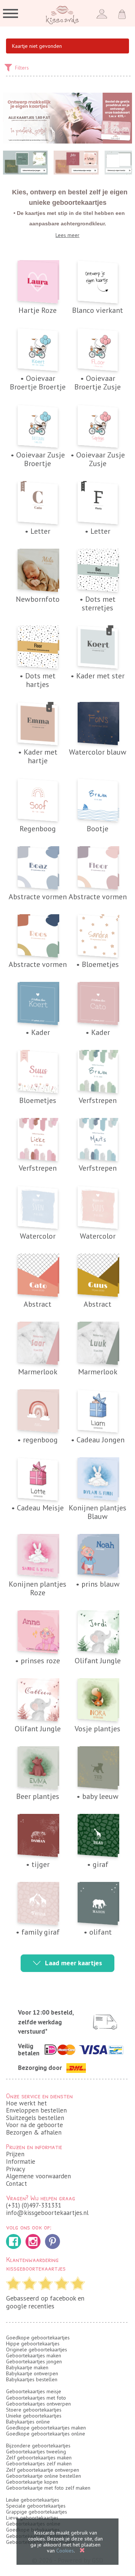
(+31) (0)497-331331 (34, 2205)
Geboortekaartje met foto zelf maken (48, 2488)
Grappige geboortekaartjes (37, 2512)
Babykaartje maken (27, 2367)
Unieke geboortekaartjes (34, 2416)
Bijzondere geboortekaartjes (38, 2446)
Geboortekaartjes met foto (36, 2398)
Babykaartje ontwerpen (32, 2373)
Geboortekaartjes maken (34, 2355)
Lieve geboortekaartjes (32, 2518)
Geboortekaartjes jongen (34, 2361)
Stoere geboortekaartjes (34, 2410)
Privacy (16, 2169)
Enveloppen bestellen (36, 2110)
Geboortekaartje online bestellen (43, 2476)
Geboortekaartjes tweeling (36, 2452)
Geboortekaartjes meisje (34, 2391)
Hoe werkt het (26, 2103)
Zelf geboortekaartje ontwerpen (43, 2470)
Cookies (65, 2551)
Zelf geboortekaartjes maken (39, 2458)
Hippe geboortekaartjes (33, 2344)
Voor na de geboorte (34, 2125)
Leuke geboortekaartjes (33, 2500)
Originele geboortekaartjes (37, 2349)
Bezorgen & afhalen (34, 2132)
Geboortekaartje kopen (32, 2482)
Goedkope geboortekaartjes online (46, 2434)
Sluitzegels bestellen (35, 2118)
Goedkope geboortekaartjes (38, 2338)
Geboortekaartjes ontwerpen (38, 2404)
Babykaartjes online (28, 2422)
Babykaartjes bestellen (32, 2379)
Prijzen (15, 2154)
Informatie (21, 2161)
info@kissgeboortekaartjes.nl (47, 2213)
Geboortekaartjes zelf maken (39, 2463)
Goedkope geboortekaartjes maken (46, 2428)
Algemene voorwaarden (38, 2176)
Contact (16, 2184)
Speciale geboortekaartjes (36, 2506)
